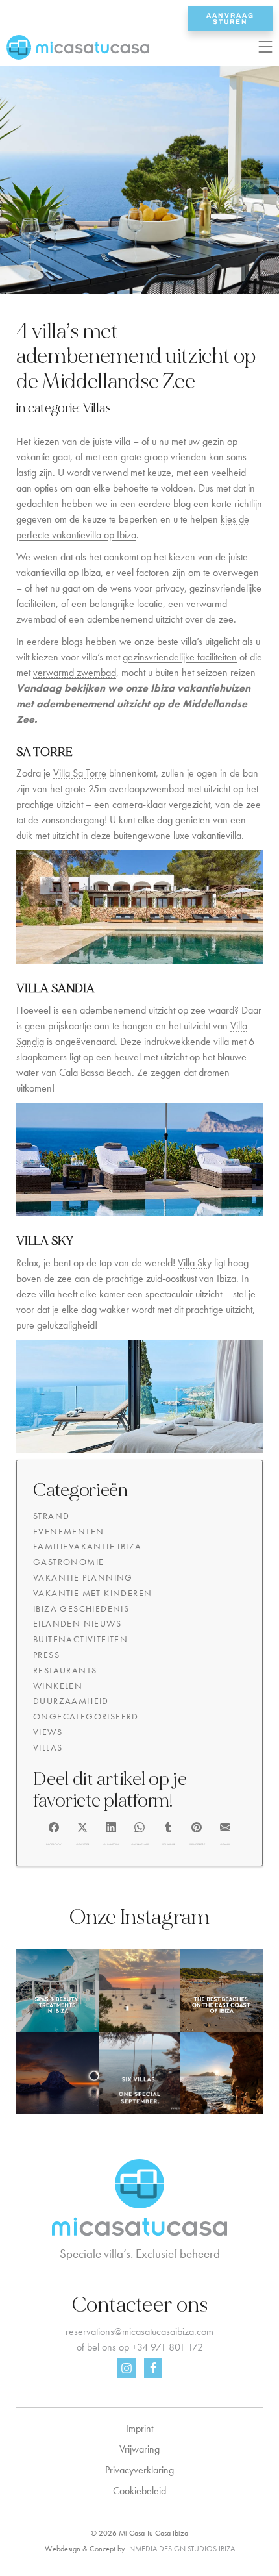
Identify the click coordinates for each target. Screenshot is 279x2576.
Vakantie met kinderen (92, 1593)
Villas (97, 408)
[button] (54, 1832)
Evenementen (68, 1531)
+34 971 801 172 (167, 2347)
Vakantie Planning (83, 1577)
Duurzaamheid (71, 1701)
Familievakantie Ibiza (87, 1546)
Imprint (139, 2428)
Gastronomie (68, 1562)
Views (48, 1732)
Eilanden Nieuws (77, 1623)
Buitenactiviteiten (80, 1639)
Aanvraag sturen (230, 19)
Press (46, 1655)
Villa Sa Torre (80, 773)
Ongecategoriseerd (86, 1716)
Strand (51, 1516)
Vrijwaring (139, 2449)
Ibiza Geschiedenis (81, 1608)
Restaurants (65, 1670)
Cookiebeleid (139, 2491)
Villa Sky (195, 1263)
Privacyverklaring (139, 2470)
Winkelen (58, 1686)
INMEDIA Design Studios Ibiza (181, 2549)
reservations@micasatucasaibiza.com (139, 2332)
